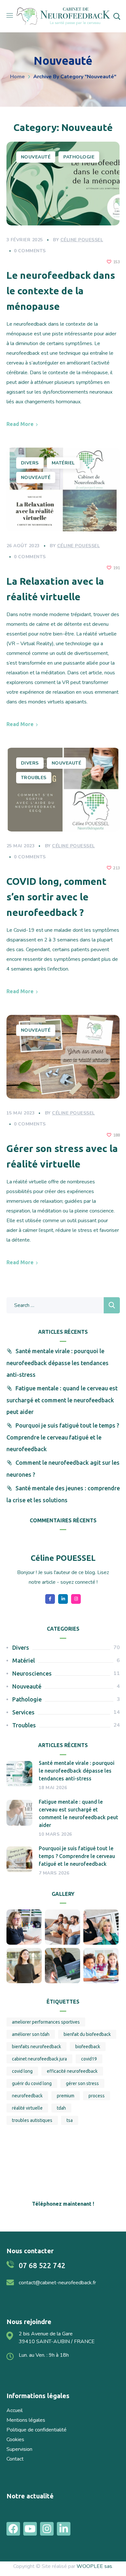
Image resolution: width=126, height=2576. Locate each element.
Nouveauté (36, 157)
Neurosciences (32, 1673)
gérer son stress (82, 2083)
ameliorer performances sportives (46, 2022)
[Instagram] (47, 2529)
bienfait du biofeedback (87, 2034)
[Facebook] (13, 2529)
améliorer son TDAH (31, 2034)
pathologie (79, 157)
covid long (22, 2071)
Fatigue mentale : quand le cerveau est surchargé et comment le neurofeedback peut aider (62, 1400)
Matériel (63, 463)
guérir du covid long (32, 2083)
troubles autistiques (32, 2120)
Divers (30, 463)
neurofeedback (27, 2096)
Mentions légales (26, 2420)
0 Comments (30, 251)
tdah (61, 2108)
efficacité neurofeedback (72, 2071)
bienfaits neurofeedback (37, 2047)
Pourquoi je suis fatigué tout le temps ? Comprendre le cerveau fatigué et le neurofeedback (63, 1437)
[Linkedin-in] (64, 2529)
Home (17, 77)
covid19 (89, 2059)
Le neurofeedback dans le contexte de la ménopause (61, 291)
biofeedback (88, 2047)
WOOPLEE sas (94, 2566)
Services (23, 1712)
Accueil (15, 2410)
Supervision (19, 2449)
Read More (20, 424)
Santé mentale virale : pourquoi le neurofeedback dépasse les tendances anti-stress (58, 1363)
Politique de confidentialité (37, 2430)
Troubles (34, 778)
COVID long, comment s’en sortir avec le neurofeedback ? (57, 897)
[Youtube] (30, 2529)
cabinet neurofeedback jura (39, 2059)
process (97, 2096)
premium (66, 2096)
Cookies (15, 2440)
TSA (70, 2120)
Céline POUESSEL (82, 240)
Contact (15, 2459)
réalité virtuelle (27, 2108)
